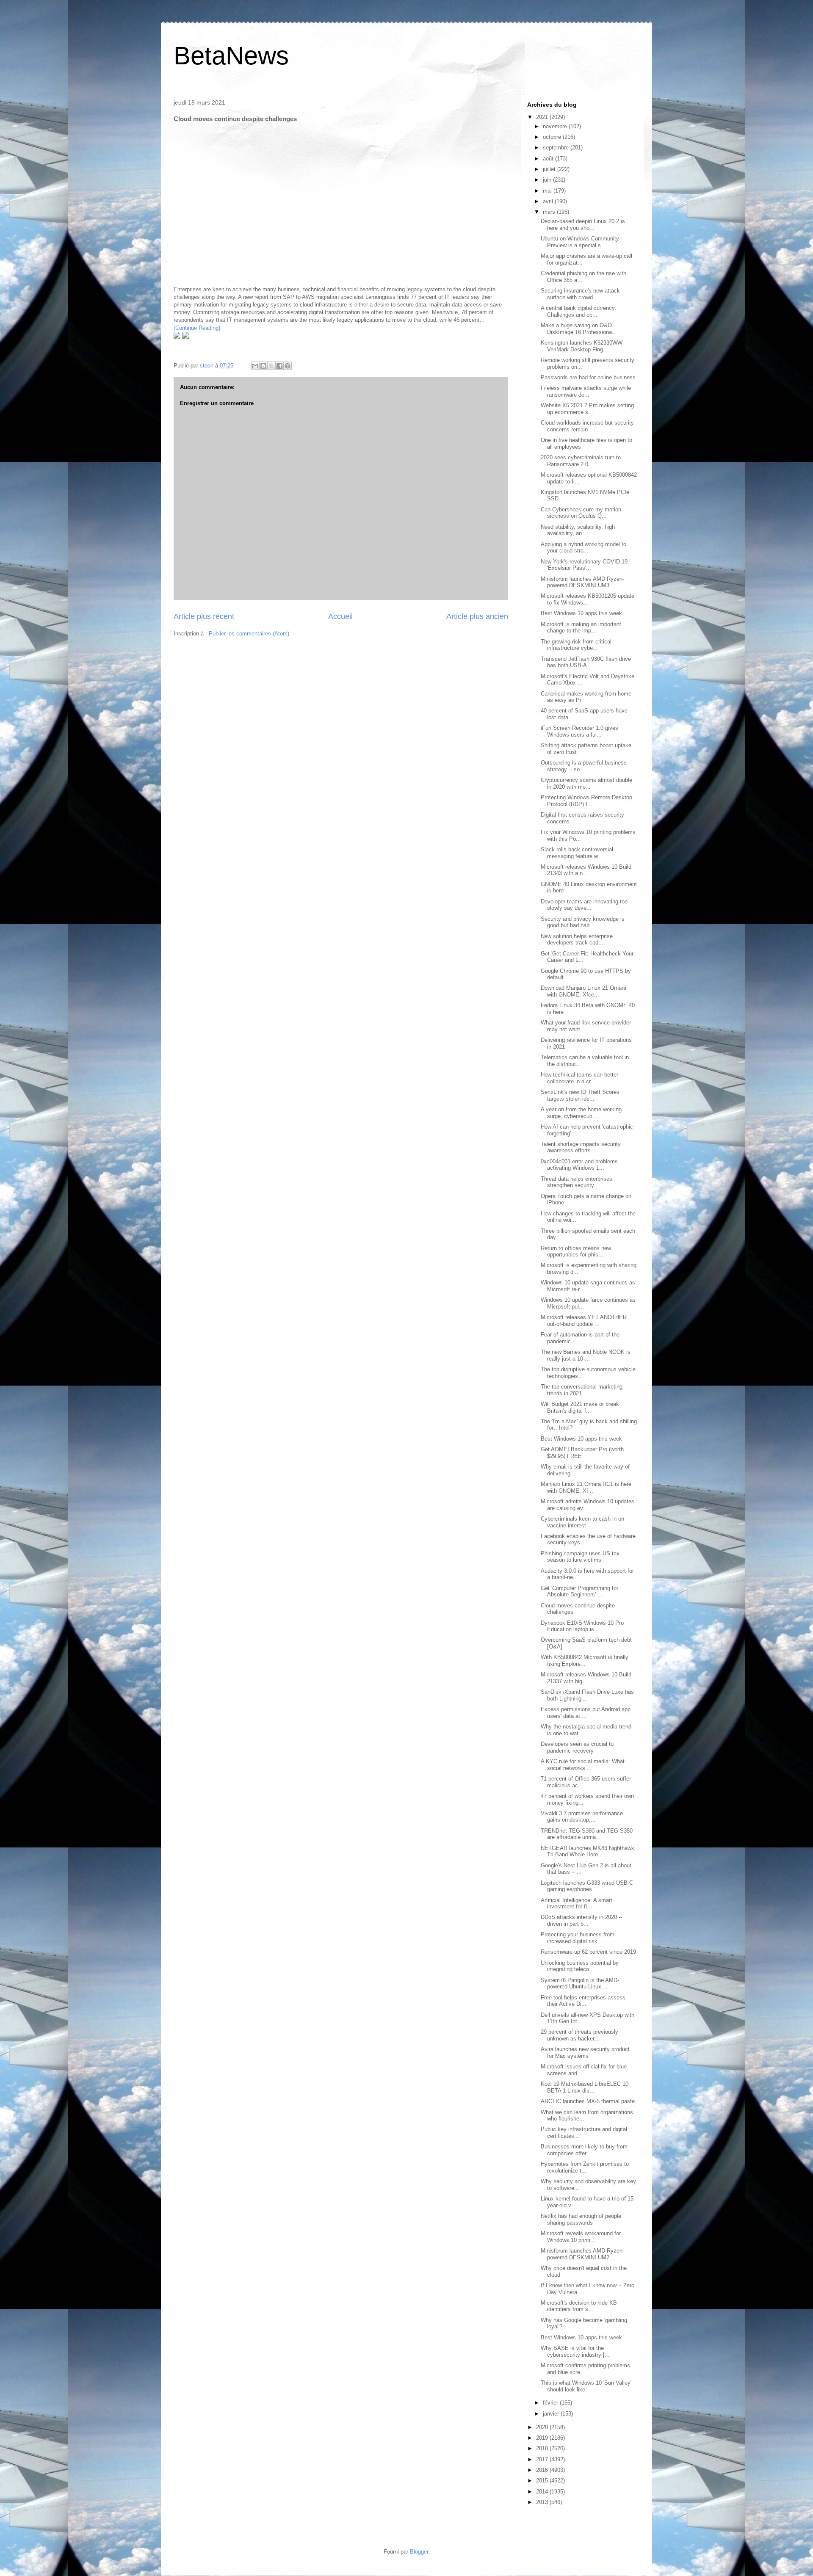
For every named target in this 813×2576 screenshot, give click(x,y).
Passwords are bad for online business (588, 377)
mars (549, 212)
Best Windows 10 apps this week (581, 613)
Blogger (419, 2552)
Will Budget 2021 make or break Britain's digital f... (580, 1407)
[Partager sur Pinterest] (288, 366)
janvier (551, 2414)
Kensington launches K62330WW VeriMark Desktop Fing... (582, 346)
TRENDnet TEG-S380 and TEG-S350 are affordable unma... (587, 1834)
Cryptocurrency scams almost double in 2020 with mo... (586, 783)
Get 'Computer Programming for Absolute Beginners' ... (579, 1592)
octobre (552, 137)
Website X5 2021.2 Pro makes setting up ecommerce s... (587, 409)
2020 (542, 2427)
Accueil (340, 616)
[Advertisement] (237, 182)
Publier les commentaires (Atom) (249, 634)
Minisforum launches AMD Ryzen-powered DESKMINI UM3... (582, 582)
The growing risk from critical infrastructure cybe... (576, 645)
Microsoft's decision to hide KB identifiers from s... (579, 2306)
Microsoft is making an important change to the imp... (581, 628)
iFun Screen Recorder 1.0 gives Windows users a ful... (579, 731)
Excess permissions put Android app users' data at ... (586, 1713)
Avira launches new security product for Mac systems (585, 2053)
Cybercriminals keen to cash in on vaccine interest (582, 1522)
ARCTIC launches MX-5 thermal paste (588, 2101)
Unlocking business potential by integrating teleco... (580, 1966)
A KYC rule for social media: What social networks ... (583, 1765)
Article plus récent (204, 616)
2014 (542, 2492)
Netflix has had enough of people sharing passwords (581, 2219)
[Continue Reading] (197, 328)
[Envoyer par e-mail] (255, 366)
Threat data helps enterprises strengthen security (577, 1182)
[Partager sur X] (271, 366)
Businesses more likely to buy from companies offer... (584, 2150)
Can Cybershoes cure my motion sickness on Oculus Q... (581, 513)
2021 (542, 117)
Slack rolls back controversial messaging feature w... (577, 853)
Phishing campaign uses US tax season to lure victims (580, 1557)
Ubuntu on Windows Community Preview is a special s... (580, 242)
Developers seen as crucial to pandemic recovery (577, 1747)
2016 (542, 2470)
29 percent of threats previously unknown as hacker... (579, 2035)
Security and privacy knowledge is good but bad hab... (583, 922)
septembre (556, 148)
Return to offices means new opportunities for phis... (576, 1252)
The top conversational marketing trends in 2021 (582, 1390)
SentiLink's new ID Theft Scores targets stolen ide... (580, 1095)
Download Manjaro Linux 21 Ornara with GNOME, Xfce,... (583, 991)
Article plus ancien (477, 616)
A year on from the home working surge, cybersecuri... (581, 1113)
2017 (542, 2459)
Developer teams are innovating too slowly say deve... (584, 905)
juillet (549, 169)
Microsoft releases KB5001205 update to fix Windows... (588, 599)
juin (547, 180)
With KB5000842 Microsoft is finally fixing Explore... (585, 1661)
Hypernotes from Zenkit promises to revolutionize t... (585, 2167)
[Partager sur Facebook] (279, 366)
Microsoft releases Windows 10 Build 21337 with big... (586, 1678)
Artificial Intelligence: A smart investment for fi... (577, 1904)
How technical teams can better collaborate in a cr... (579, 1078)
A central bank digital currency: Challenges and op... (579, 311)
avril (548, 201)
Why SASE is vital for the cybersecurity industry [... (575, 2351)
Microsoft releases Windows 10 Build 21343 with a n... (586, 870)
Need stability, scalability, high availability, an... (578, 530)
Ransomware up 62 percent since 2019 (588, 1952)
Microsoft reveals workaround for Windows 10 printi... (581, 2237)
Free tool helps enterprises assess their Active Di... (583, 2001)
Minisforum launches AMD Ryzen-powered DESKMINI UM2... (582, 2254)
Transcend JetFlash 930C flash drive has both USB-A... (586, 662)
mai (547, 191)
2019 (542, 2438)
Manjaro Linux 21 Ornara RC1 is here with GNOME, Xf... (586, 1487)
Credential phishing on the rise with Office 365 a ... (583, 277)
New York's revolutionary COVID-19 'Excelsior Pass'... (584, 565)
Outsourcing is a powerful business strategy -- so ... (584, 766)
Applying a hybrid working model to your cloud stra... (583, 548)
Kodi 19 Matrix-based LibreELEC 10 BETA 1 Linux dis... (585, 2087)
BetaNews (231, 56)
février (550, 2403)
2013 (542, 2502)
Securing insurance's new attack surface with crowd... (580, 294)
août (548, 159)
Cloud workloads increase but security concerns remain (587, 426)
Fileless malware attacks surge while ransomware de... (586, 391)
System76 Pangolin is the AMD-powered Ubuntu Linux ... (580, 1984)
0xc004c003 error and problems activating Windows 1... (579, 1165)
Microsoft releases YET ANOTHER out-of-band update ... (584, 1321)
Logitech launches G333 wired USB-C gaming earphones (587, 1886)
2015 (542, 2481)
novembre (555, 126)
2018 (542, 2448)
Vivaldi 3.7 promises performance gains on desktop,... (582, 1817)
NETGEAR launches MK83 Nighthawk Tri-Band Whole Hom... (588, 1851)
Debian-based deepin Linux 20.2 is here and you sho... (583, 225)
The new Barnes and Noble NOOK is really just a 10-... (586, 1355)
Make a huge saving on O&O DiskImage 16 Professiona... (579, 329)
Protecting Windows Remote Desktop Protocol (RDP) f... (586, 801)
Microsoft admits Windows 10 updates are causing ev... (588, 1505)
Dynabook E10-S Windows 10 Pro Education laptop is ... (582, 1626)
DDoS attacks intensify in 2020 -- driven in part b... (581, 1920)
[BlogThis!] (263, 366)
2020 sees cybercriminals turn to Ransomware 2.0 (581, 461)
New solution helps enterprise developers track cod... (577, 940)
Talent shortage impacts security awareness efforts (581, 1147)
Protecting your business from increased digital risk (578, 1938)
